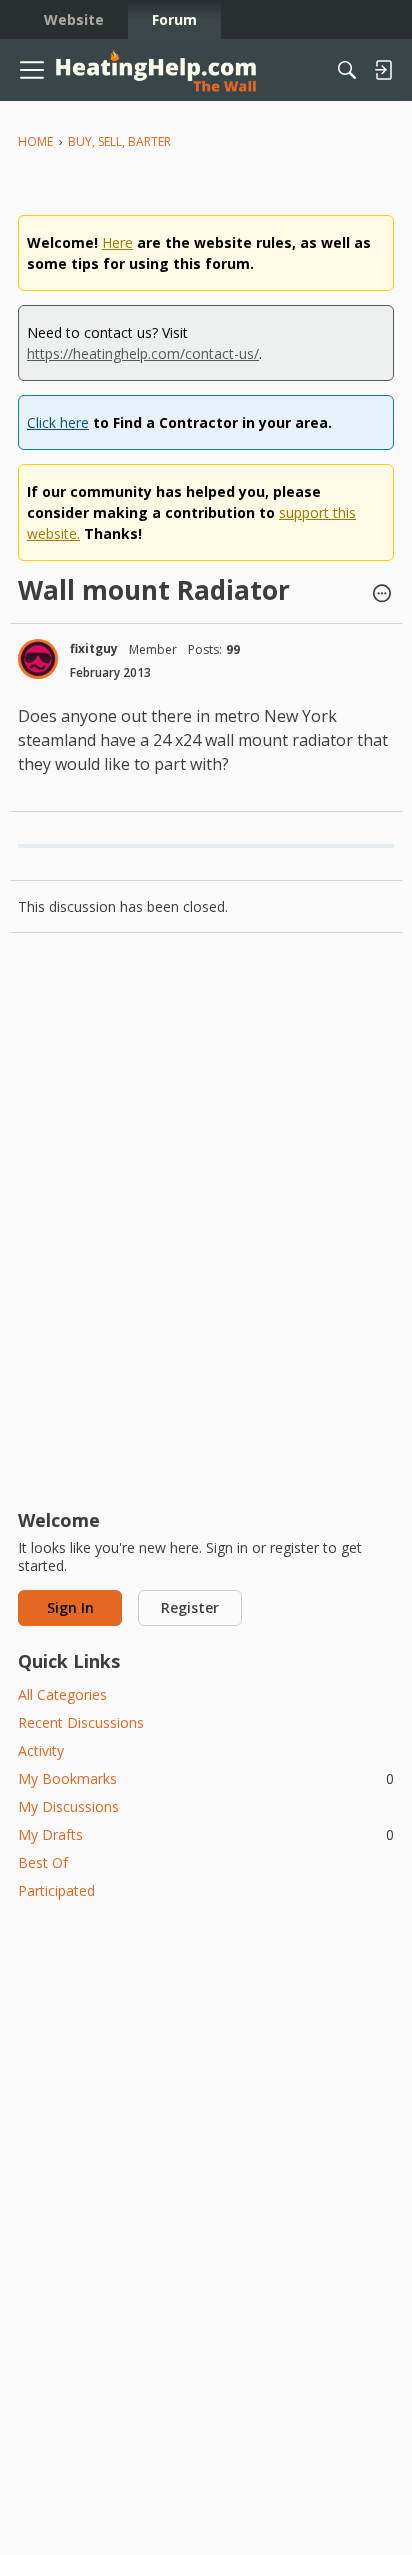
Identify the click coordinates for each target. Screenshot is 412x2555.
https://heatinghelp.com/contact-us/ (143, 353)
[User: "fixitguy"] (38, 659)
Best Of (43, 1862)
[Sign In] (383, 70)
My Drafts (206, 1834)
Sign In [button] (70, 1607)
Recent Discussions (81, 1722)
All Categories (62, 1694)
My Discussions (68, 1806)
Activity (41, 1750)
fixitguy (94, 648)
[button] (382, 595)
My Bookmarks (206, 1778)
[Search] (347, 70)
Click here (58, 422)
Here (117, 242)
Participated (56, 1890)
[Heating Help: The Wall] (156, 70)
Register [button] (190, 1607)
